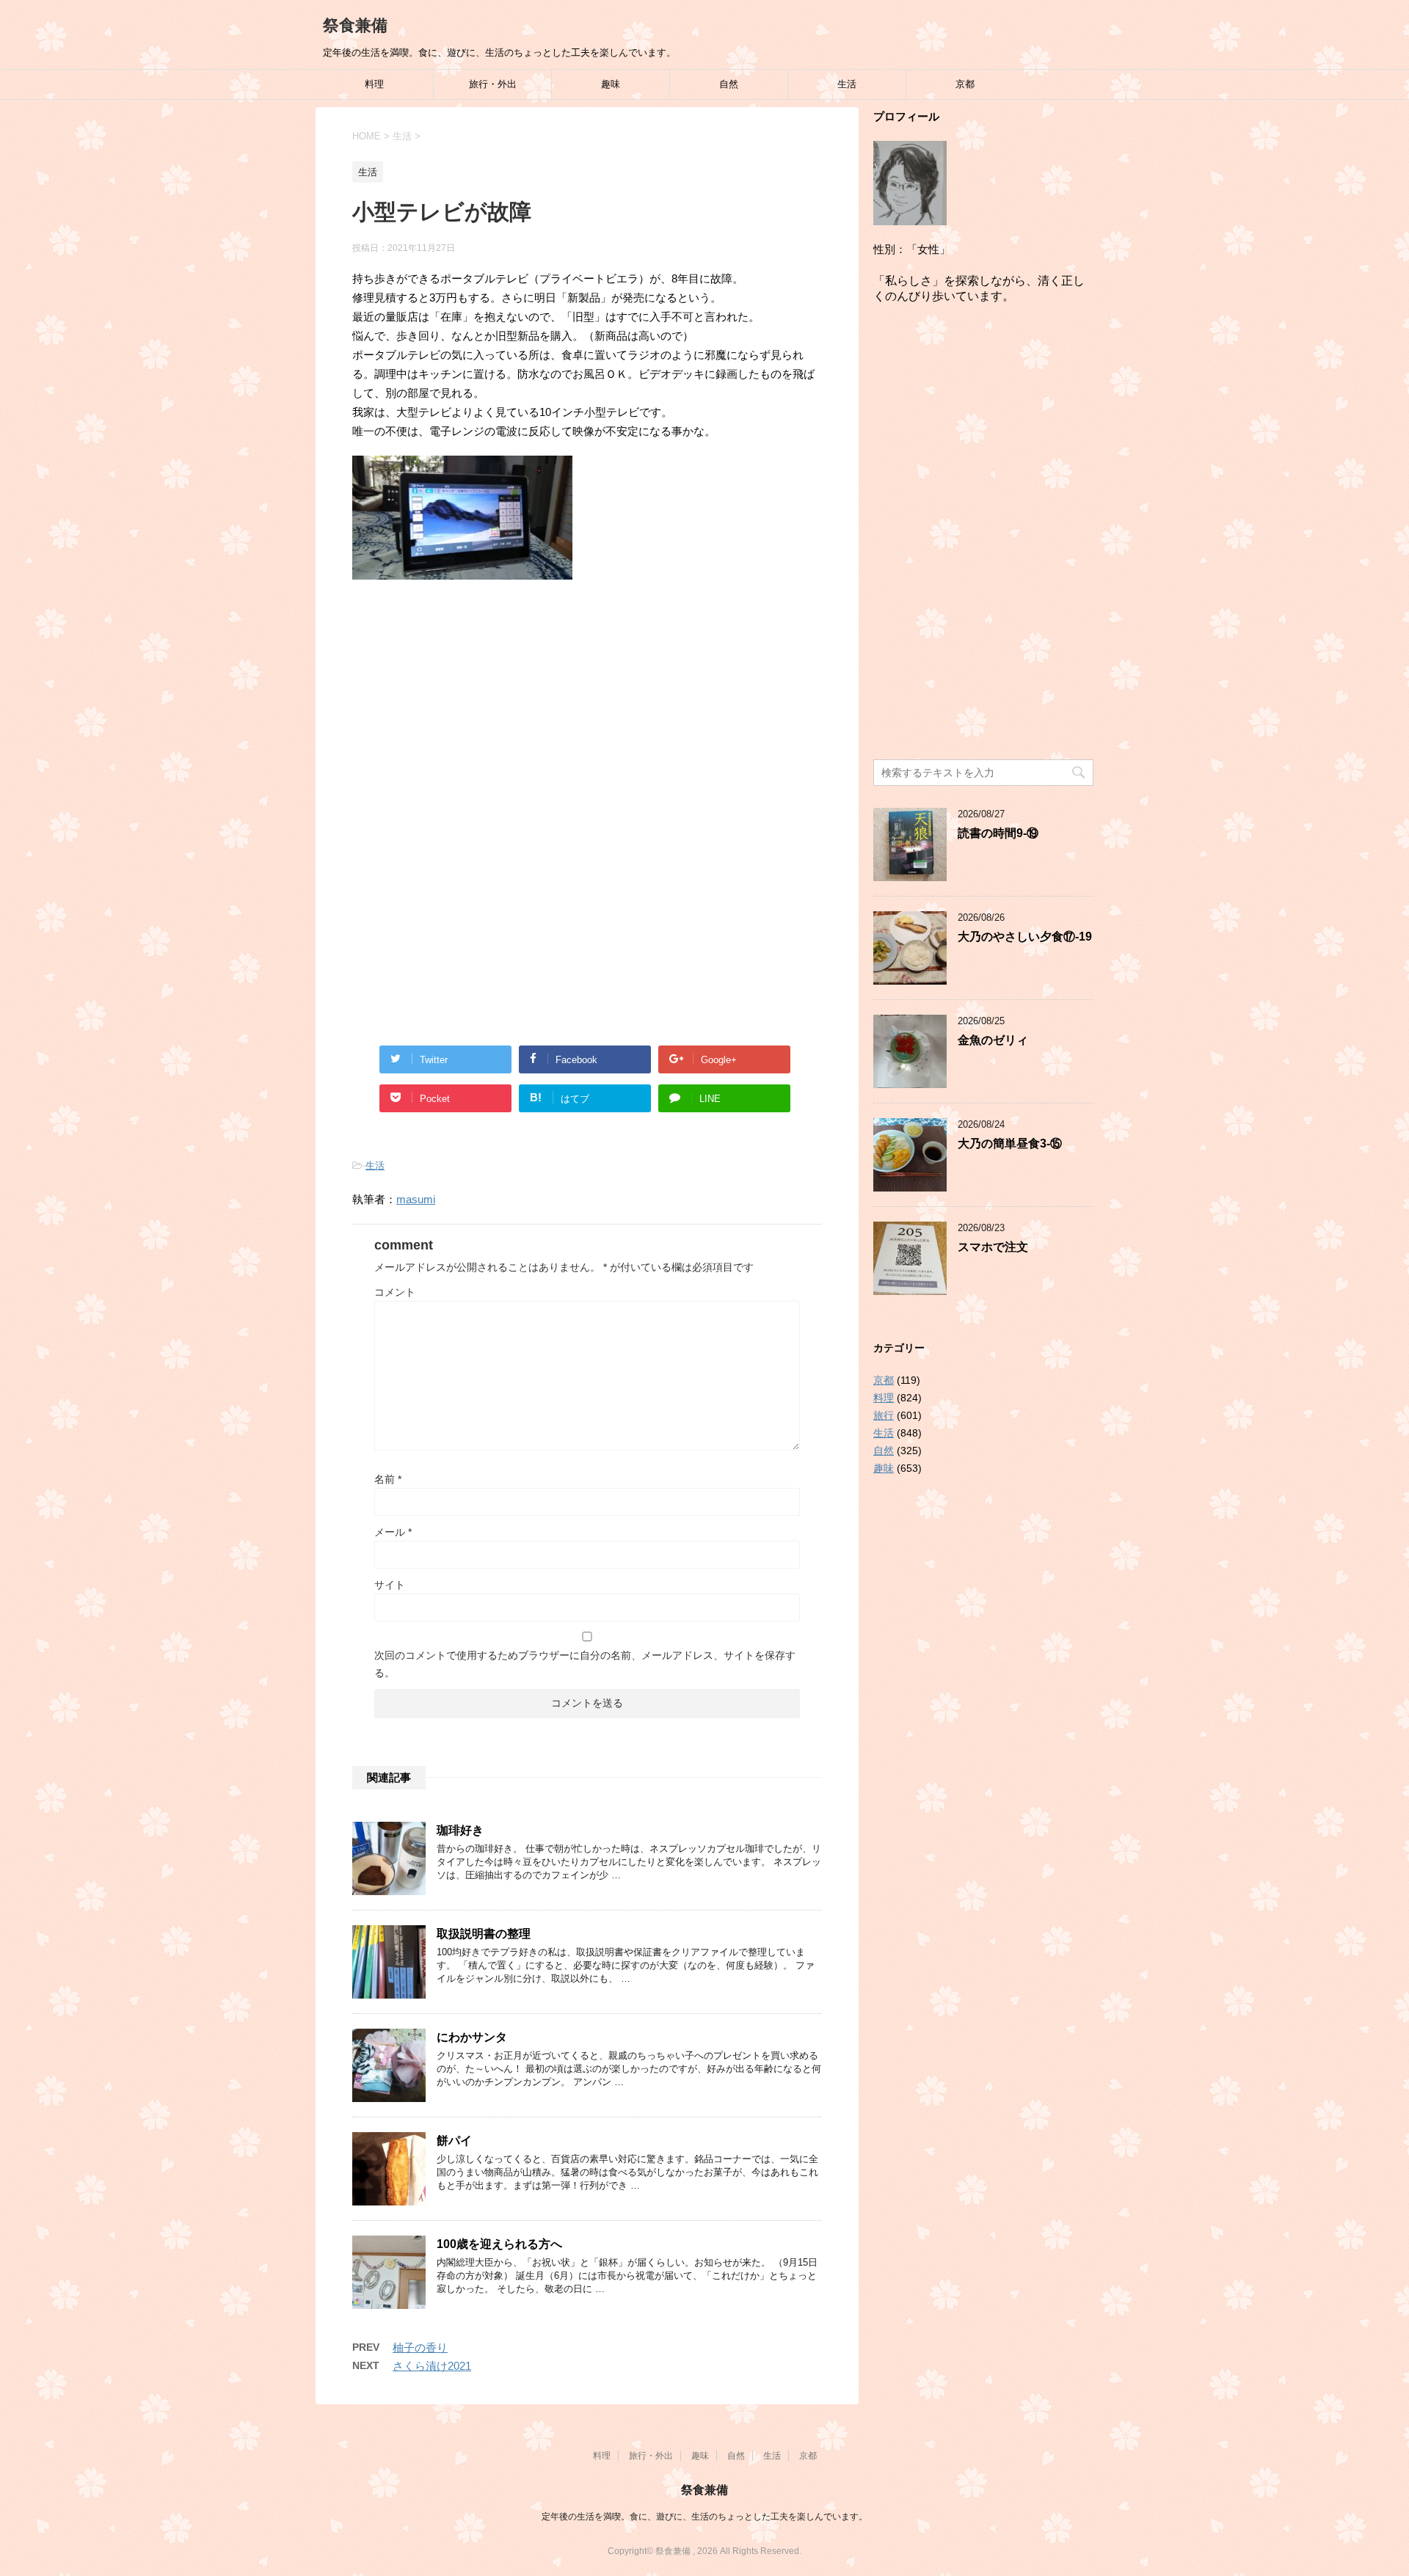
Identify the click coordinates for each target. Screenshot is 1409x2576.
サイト (390, 1585)
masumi (416, 1199)
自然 (729, 84)
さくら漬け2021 (432, 2366)
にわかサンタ (472, 2037)
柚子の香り (420, 2347)
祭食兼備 (355, 25)
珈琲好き (460, 1830)
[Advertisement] (587, 712)
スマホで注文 (993, 1247)
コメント (395, 1292)
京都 (965, 84)
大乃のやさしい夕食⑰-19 (1025, 937)
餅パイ (454, 2141)
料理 (374, 84)
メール (393, 1532)
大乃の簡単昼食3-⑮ (1010, 1143)
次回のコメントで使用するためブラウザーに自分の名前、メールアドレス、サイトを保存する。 (585, 1664)
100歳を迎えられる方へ (499, 2244)
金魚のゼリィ (993, 1040)
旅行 (884, 1415)
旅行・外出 (493, 84)
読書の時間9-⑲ (998, 833)
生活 (847, 84)
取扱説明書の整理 (484, 1934)
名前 (388, 1479)
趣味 (611, 84)
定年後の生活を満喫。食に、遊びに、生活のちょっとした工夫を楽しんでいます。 (704, 2517)
